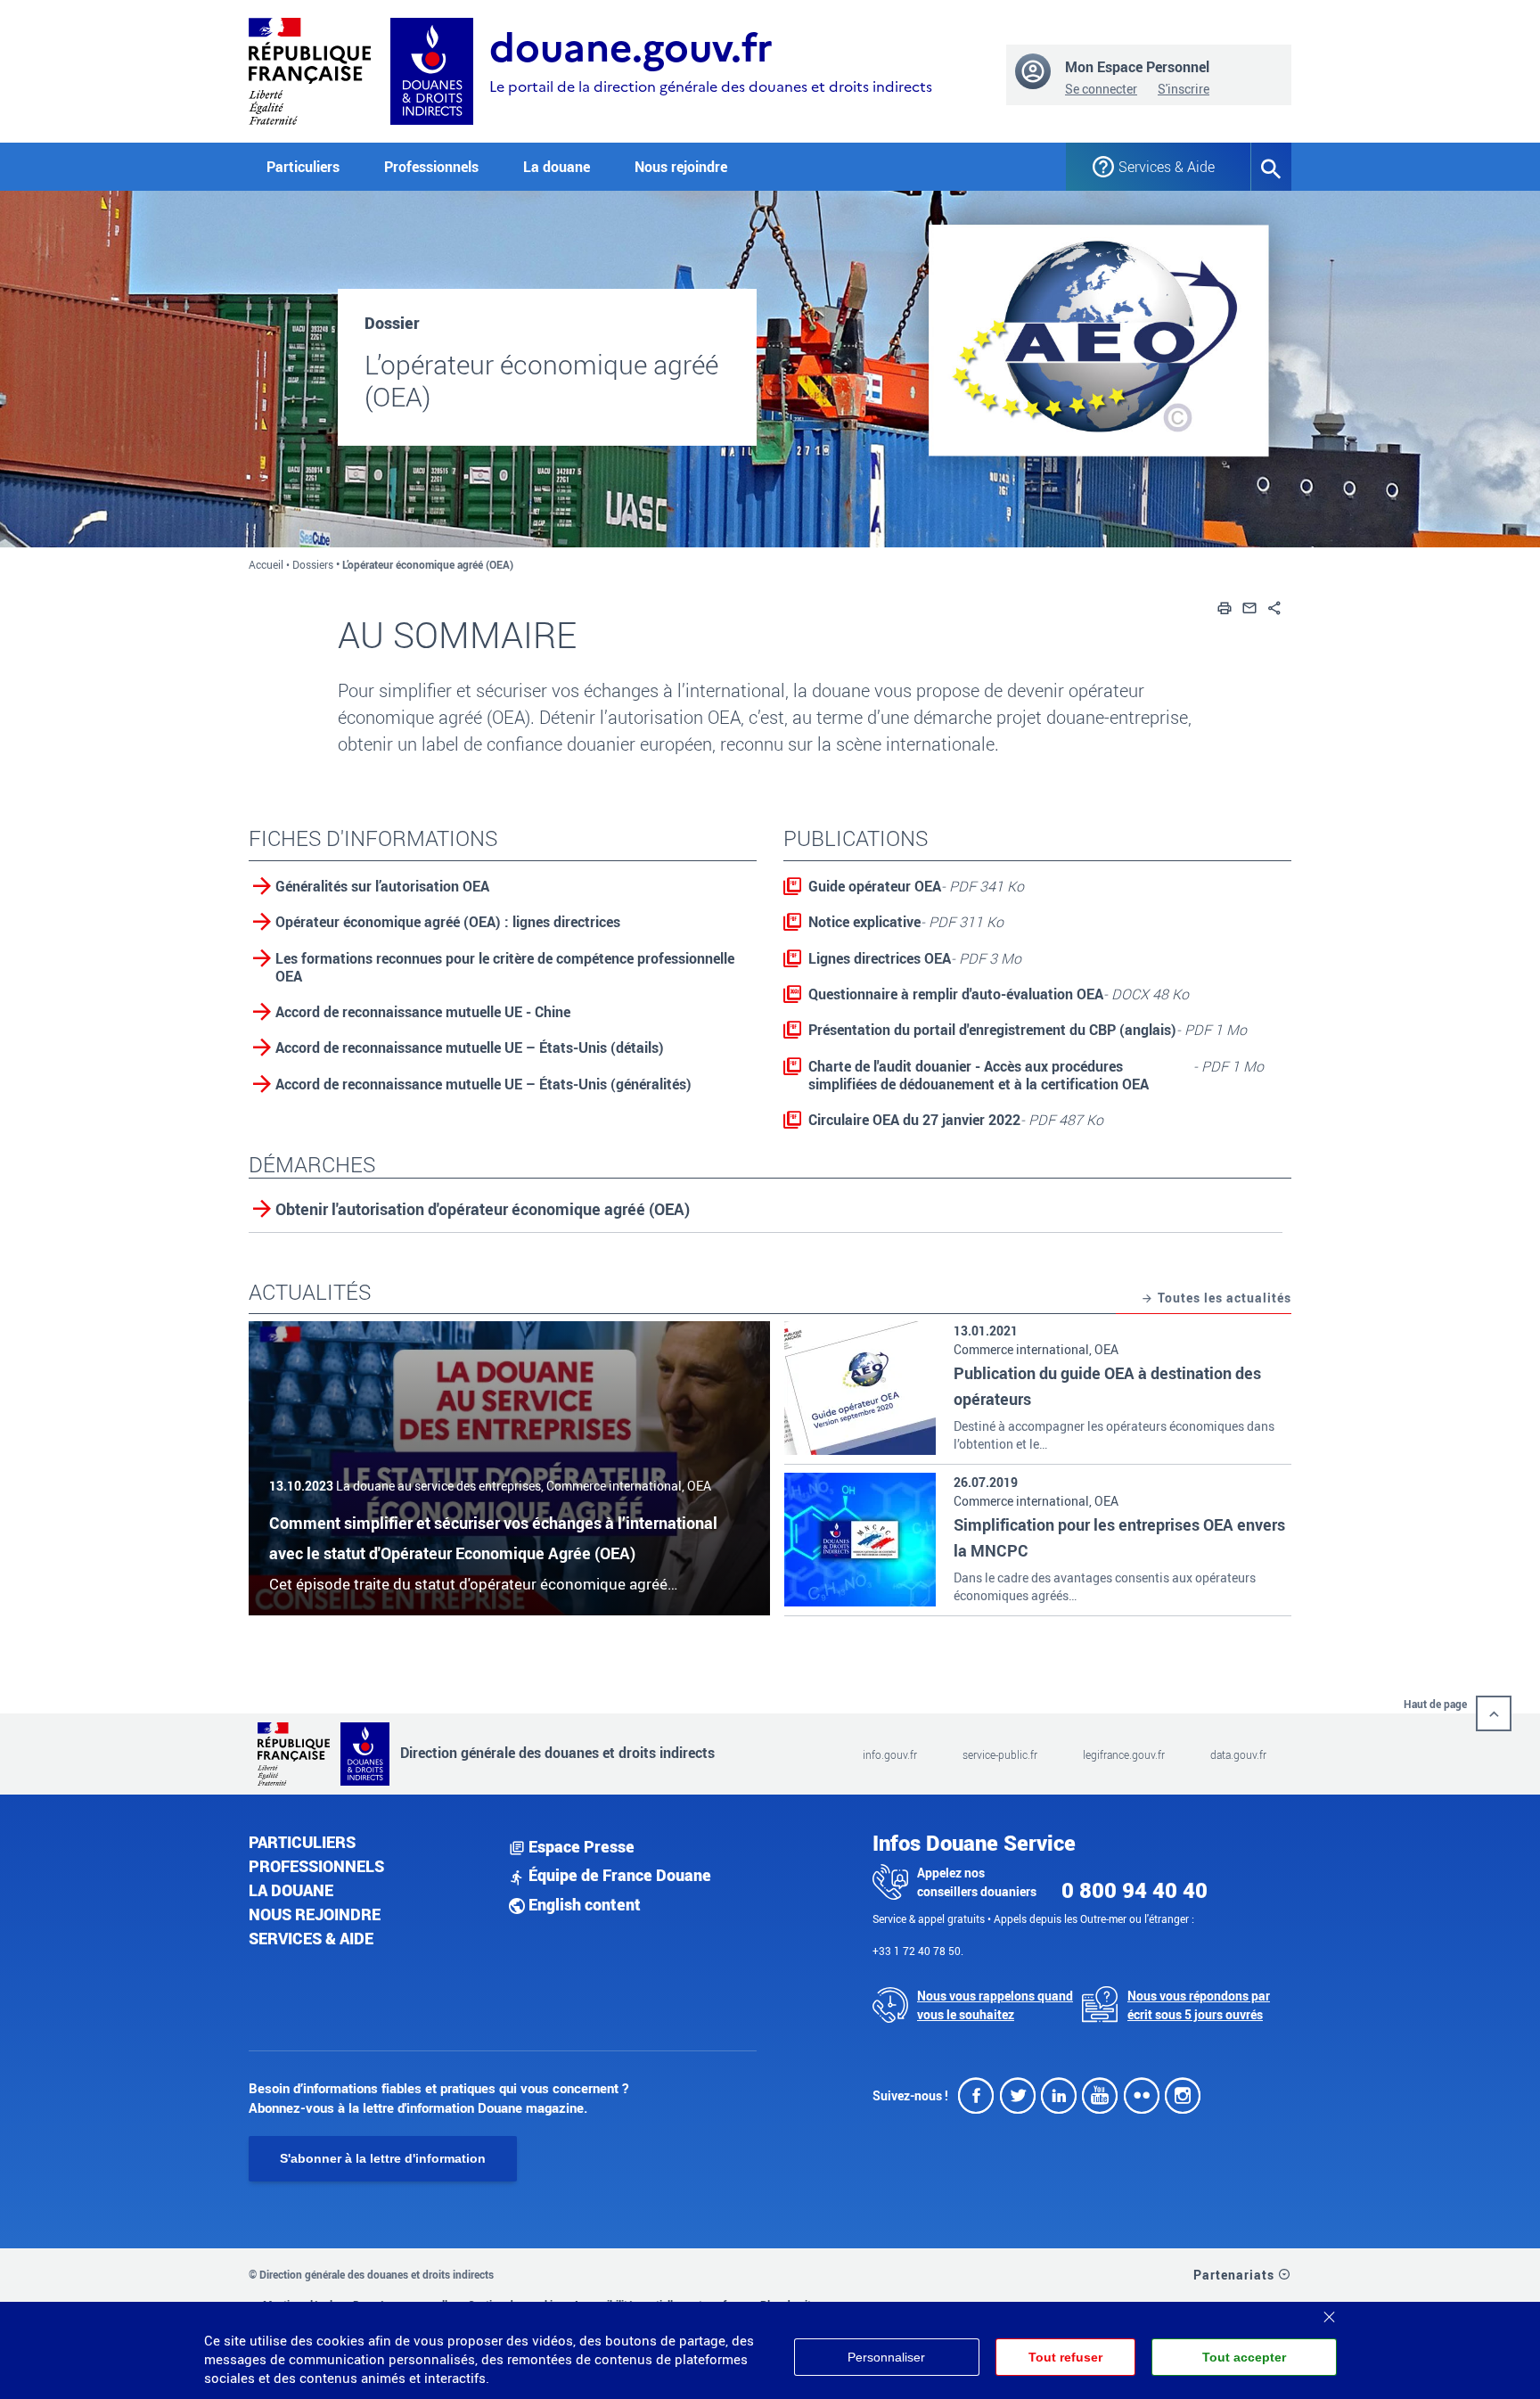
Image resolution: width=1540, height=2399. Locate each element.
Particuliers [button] (303, 167)
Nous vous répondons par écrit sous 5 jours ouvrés (1199, 2005)
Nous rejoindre (681, 167)
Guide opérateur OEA (916, 886)
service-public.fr (1000, 1754)
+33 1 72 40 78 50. (918, 1951)
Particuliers (302, 1842)
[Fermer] (1329, 2311)
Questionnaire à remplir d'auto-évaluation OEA (999, 994)
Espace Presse (580, 1846)
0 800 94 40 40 (1135, 1890)
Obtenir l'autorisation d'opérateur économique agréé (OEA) (483, 1210)
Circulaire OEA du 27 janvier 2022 (956, 1120)
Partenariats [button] (1236, 2275)
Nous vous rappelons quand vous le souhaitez (995, 2005)
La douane (291, 1890)
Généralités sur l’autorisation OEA (382, 886)
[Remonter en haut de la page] (1494, 1713)
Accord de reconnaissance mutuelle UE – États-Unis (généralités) (483, 1084)
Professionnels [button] (431, 167)
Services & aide (311, 1938)
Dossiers (313, 564)
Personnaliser (886, 2357)
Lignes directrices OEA (915, 958)
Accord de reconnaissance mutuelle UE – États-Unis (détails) (470, 1048)
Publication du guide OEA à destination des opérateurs (1107, 1386)
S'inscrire (1184, 89)
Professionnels (316, 1866)
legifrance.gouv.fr (1124, 1754)
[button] (1225, 606)
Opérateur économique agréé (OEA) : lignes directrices (448, 922)
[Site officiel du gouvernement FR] (310, 69)
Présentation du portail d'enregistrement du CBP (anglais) (1028, 1030)
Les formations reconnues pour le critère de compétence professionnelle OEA (505, 967)
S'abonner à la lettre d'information (383, 2158)
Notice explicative (906, 922)
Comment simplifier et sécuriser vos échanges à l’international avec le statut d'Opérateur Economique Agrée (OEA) (493, 1538)
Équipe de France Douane (618, 1875)
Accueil (266, 564)
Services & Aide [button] (1167, 167)
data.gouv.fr (1238, 1754)
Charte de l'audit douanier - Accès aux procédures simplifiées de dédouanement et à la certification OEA (1036, 1075)
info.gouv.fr (890, 1754)
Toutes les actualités (1223, 1298)
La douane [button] (557, 167)
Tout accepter (1244, 2357)
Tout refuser (1065, 2357)
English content (583, 1904)
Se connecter (1101, 89)
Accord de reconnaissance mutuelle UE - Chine (423, 1012)
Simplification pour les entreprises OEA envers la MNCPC (1119, 1537)
